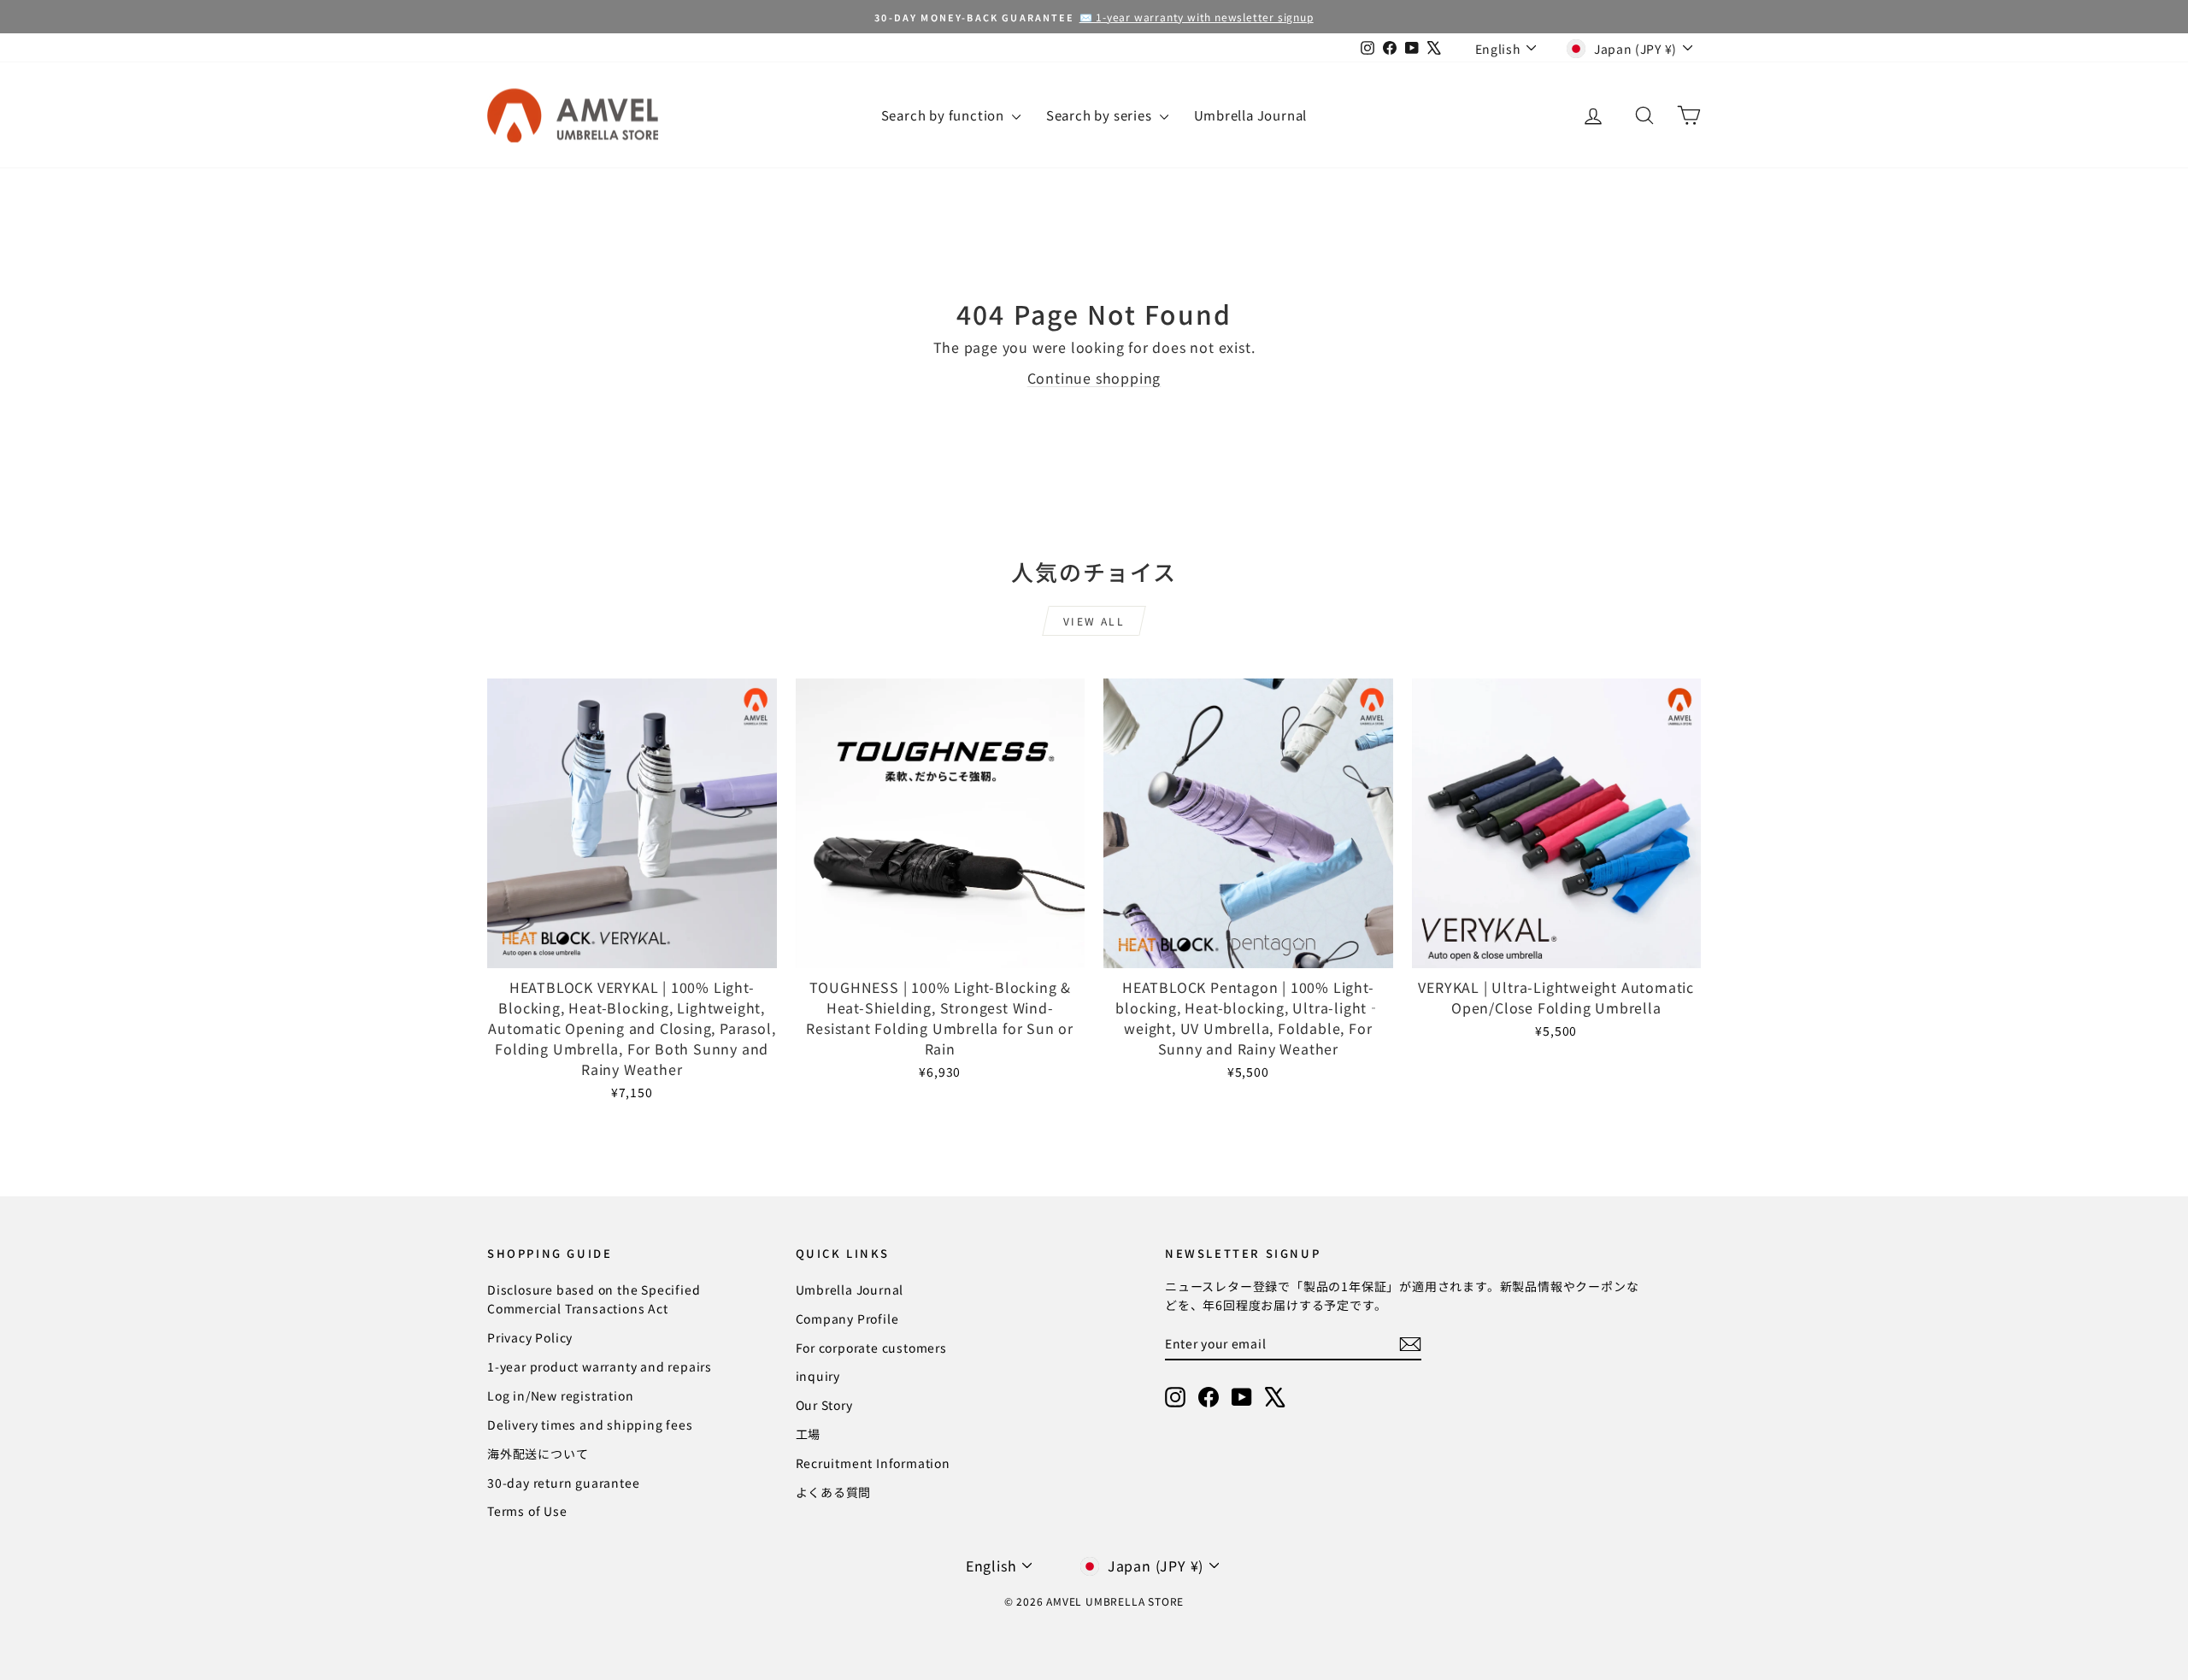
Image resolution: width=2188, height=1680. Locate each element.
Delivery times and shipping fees (590, 1424)
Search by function (944, 115)
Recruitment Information (873, 1463)
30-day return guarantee (563, 1483)
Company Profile (847, 1319)
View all (1094, 621)
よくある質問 (834, 1492)
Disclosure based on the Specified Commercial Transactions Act (594, 1299)
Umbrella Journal (1251, 115)
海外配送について (538, 1454)
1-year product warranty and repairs (600, 1366)
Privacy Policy (530, 1337)
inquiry (818, 1376)
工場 (809, 1434)
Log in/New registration (560, 1395)
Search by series (1101, 115)
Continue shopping (1094, 378)
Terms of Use (527, 1511)
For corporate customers (871, 1348)
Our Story (824, 1405)
